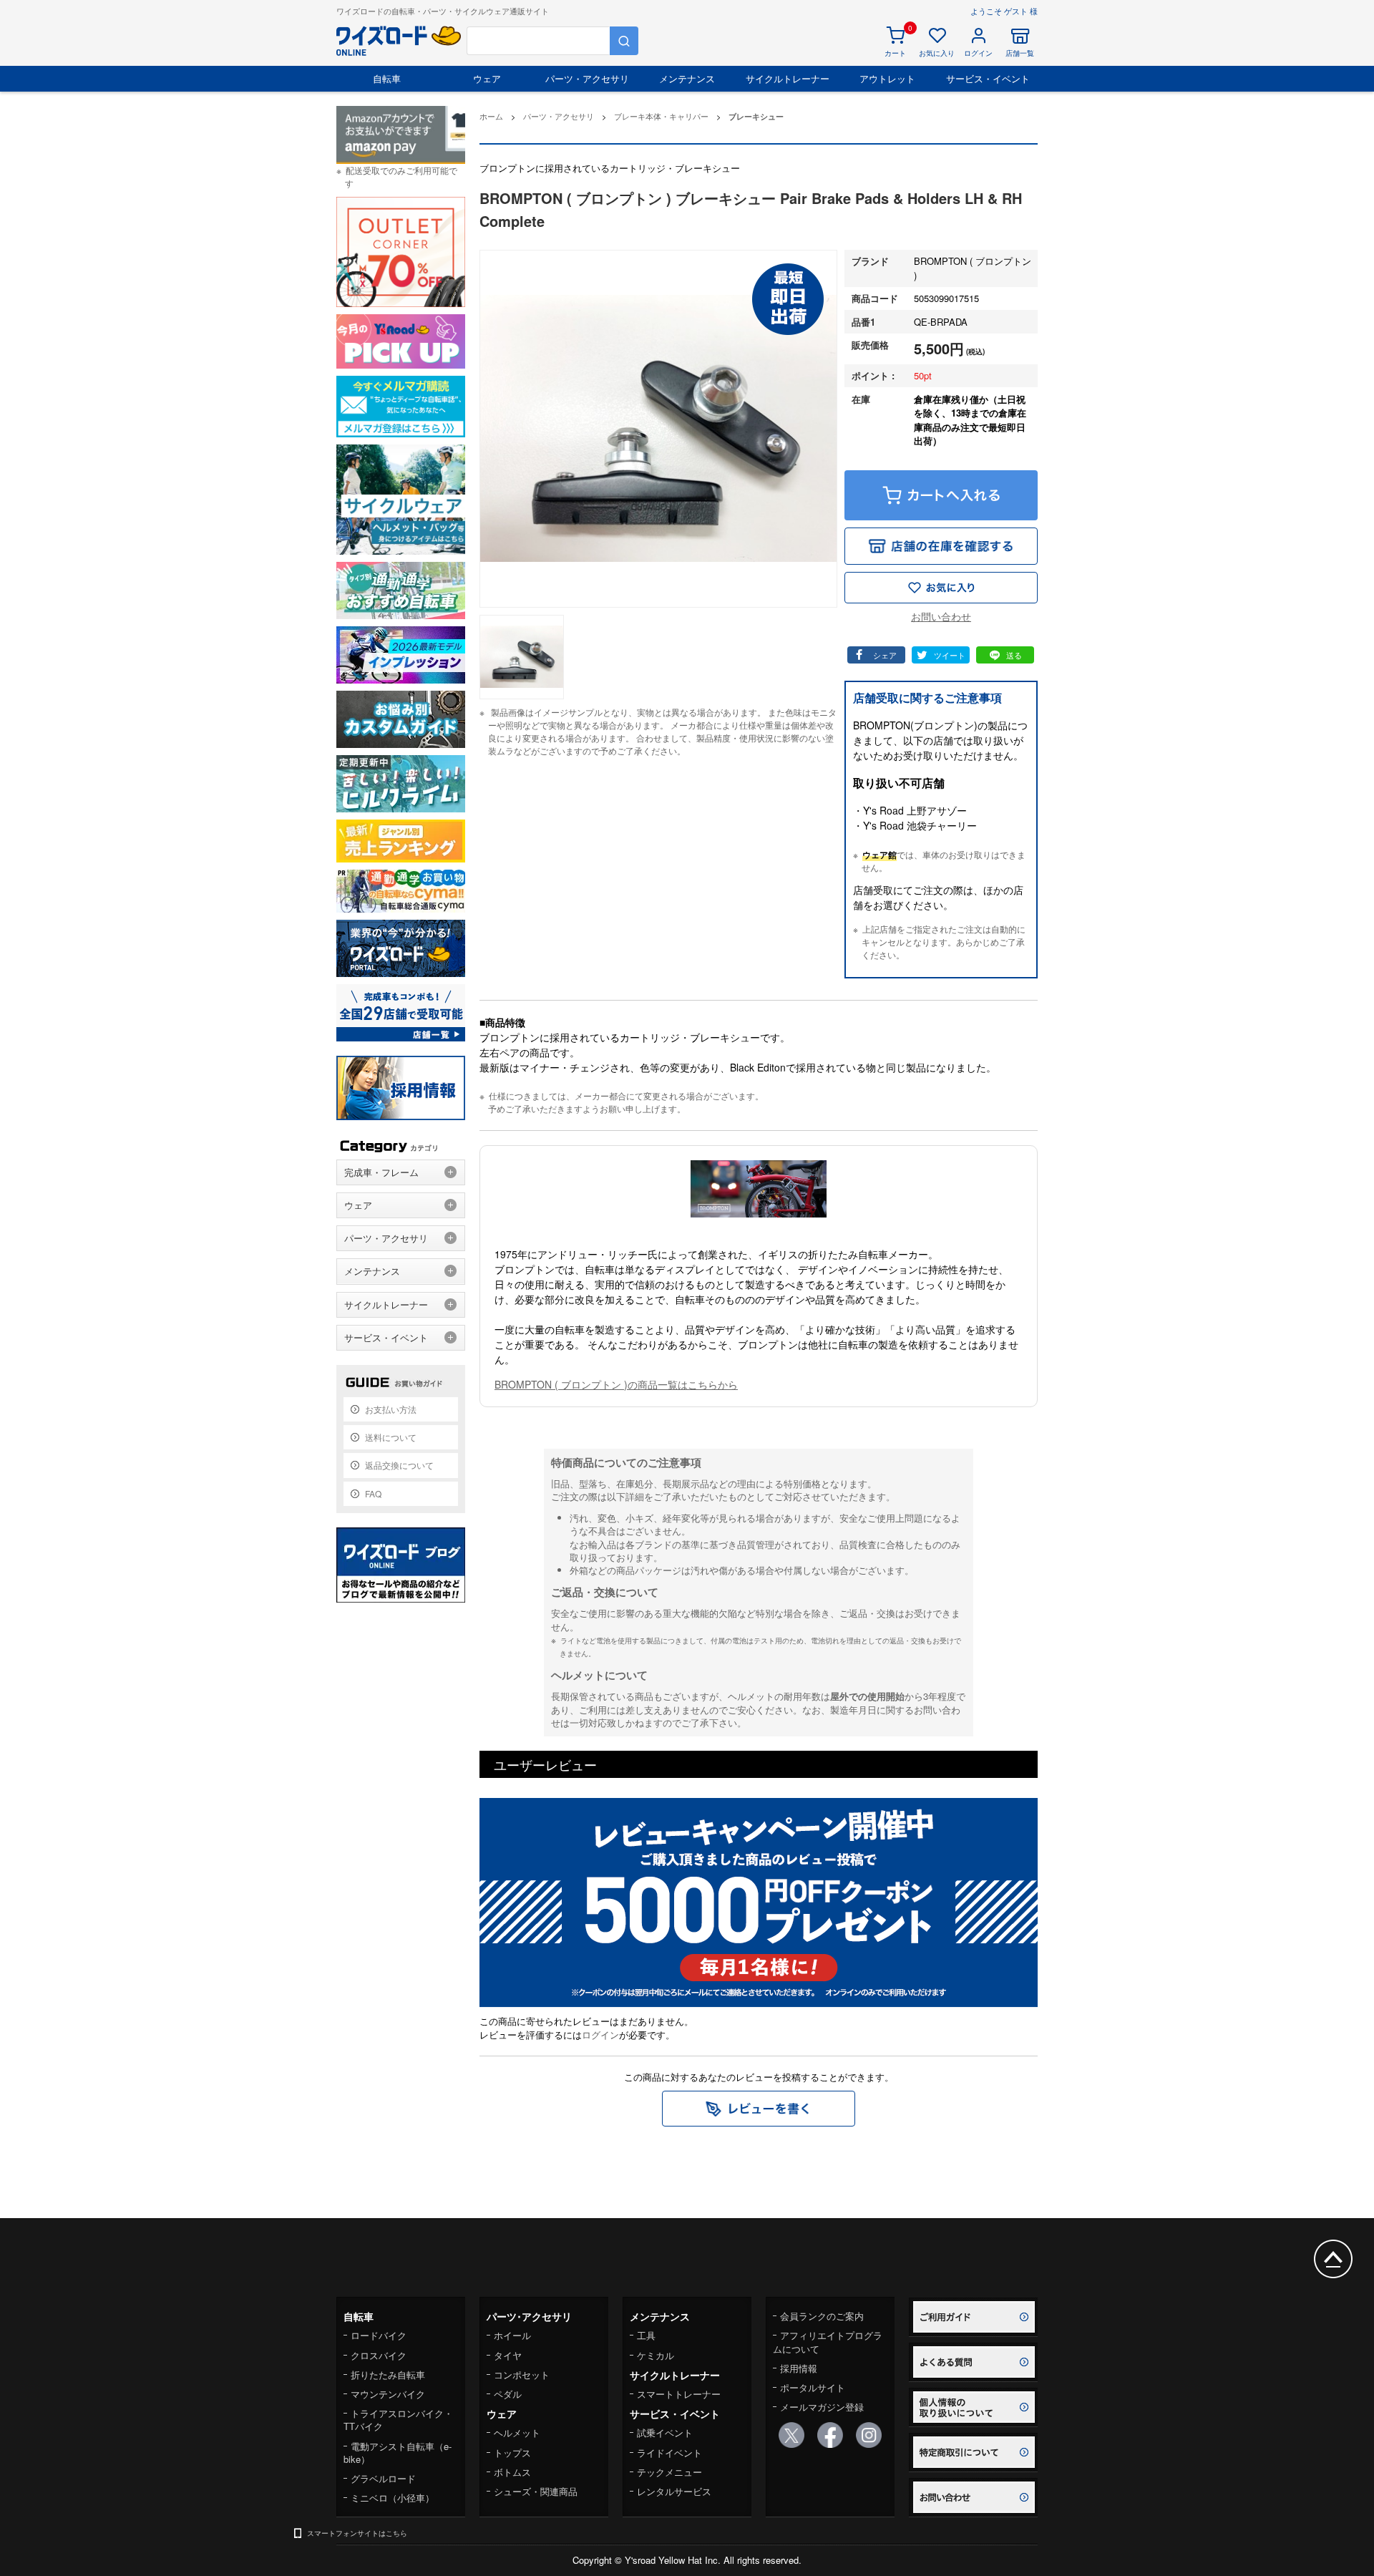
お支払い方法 (391, 1409)
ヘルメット (517, 2432)
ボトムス (512, 2472)
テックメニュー (669, 2472)
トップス (512, 2453)
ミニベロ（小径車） (393, 2498)
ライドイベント (669, 2453)
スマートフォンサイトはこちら (357, 2533)
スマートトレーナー (679, 2394)
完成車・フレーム (381, 1172)
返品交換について (399, 1465)
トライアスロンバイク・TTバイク (398, 2420)
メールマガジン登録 (822, 2407)
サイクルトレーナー (788, 78)
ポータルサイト (813, 2387)
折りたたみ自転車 (388, 2375)
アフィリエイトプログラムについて (828, 2342)
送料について (391, 1437)
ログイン (600, 2035)
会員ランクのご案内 (822, 2316)
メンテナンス (687, 78)
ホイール (512, 2335)
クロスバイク (379, 2355)
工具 (646, 2335)
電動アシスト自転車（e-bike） (398, 2453)
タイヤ (508, 2355)
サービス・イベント (988, 78)
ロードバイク (379, 2335)
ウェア (487, 78)
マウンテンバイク (388, 2394)
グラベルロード (383, 2478)
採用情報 (799, 2368)
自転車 (387, 78)
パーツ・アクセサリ (587, 78)
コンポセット (522, 2375)
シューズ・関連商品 (536, 2491)
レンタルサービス (674, 2491)
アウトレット (887, 78)
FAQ (373, 1493)
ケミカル (656, 2355)
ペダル (508, 2394)
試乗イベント (665, 2432)
